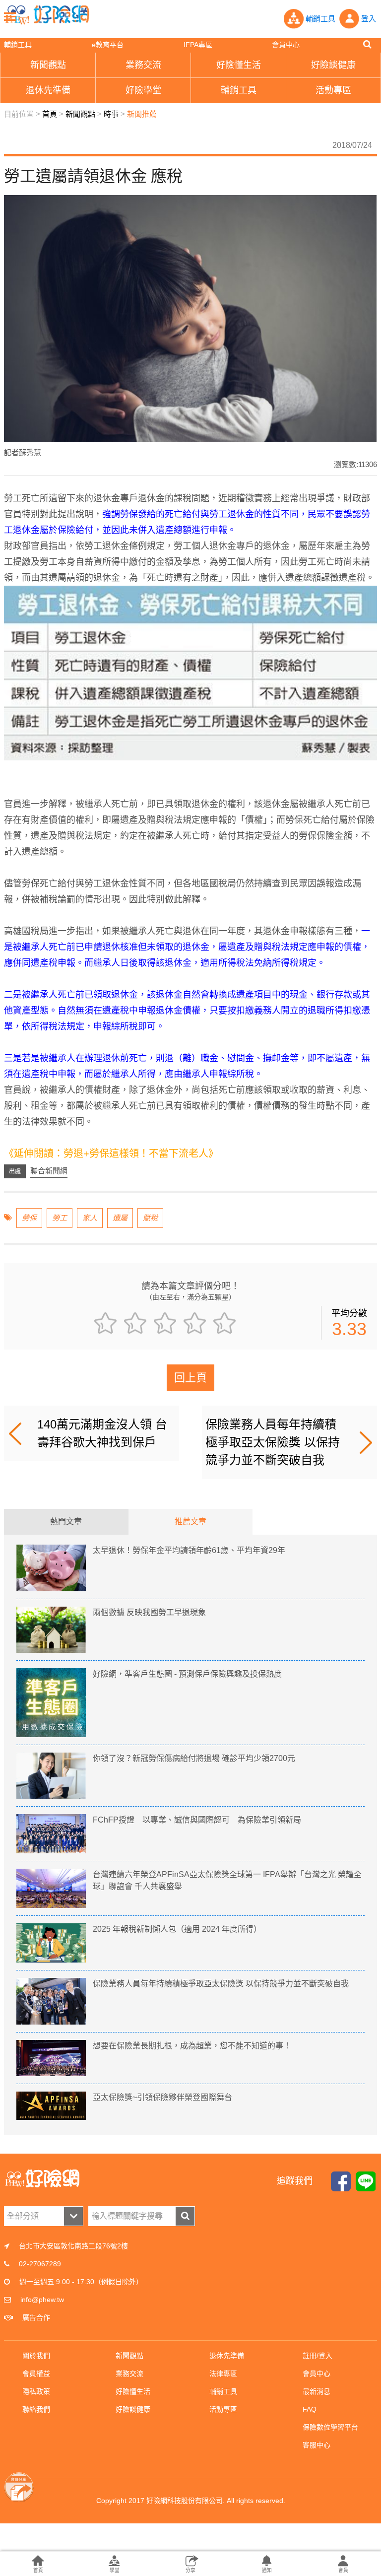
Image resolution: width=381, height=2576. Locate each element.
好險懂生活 (133, 2391)
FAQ (310, 2409)
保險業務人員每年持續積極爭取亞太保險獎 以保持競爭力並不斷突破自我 (273, 1442)
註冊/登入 (317, 2356)
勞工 (60, 1218)
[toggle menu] (10, 16)
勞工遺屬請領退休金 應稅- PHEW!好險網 (47, 15)
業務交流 (129, 2373)
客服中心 (317, 2445)
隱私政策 (36, 2391)
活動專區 (223, 2409)
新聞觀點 (80, 114)
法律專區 (223, 2373)
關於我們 (36, 2356)
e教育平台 (108, 45)
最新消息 (317, 2391)
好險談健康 (133, 2409)
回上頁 (190, 1378)
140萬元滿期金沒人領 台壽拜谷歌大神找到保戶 (102, 1433)
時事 (111, 114)
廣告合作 (36, 2317)
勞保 (29, 1218)
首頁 (50, 114)
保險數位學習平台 (330, 2427)
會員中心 (286, 45)
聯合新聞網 (49, 1171)
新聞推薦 (142, 114)
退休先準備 (227, 2356)
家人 (90, 1218)
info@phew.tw (42, 2300)
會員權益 (36, 2373)
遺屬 (120, 1218)
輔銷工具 (18, 45)
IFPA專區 (198, 45)
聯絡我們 (36, 2409)
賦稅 (150, 1218)
